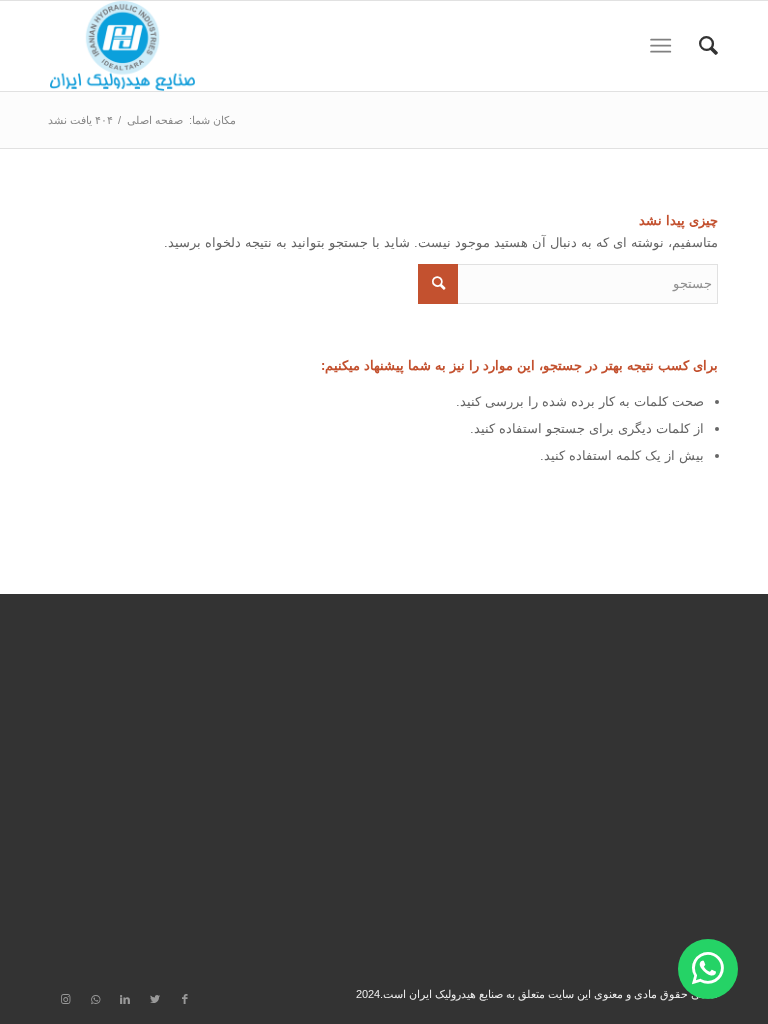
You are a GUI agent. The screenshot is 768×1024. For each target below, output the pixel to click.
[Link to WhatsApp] (95, 999)
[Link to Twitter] (155, 999)
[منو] (664, 46)
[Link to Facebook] (185, 999)
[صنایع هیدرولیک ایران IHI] (122, 46)
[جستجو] (698, 46)
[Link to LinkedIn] (125, 999)
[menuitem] (698, 46)
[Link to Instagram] (65, 999)
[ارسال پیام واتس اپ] (708, 969)
